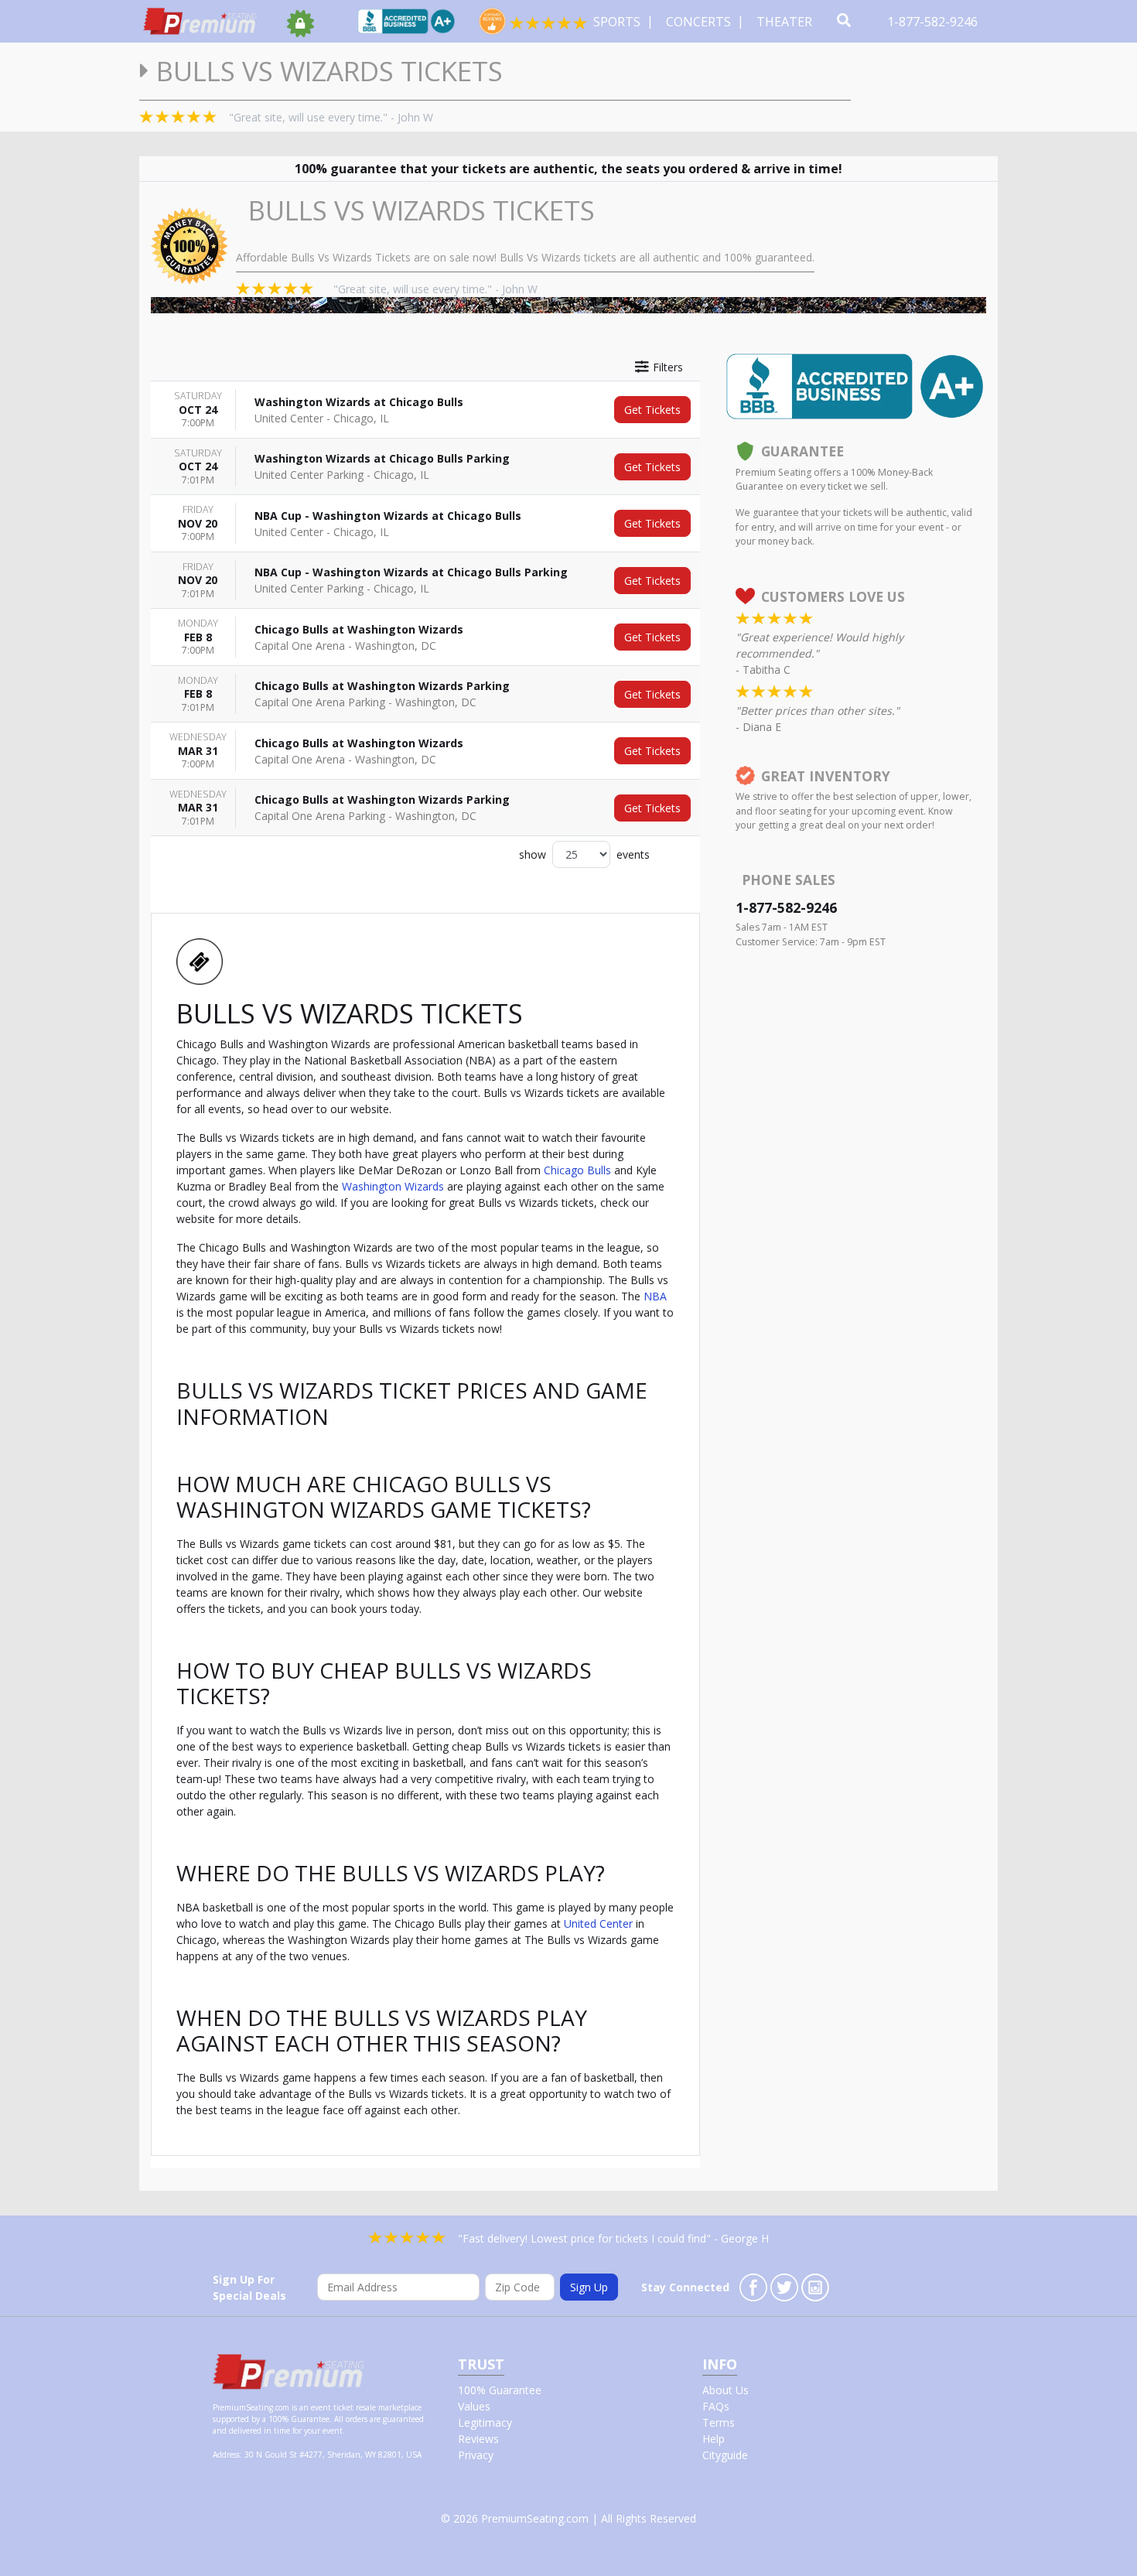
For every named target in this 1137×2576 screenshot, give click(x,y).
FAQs (716, 2406)
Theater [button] (786, 22)
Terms (719, 2422)
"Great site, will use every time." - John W (331, 117)
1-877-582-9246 (934, 22)
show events (584, 854)
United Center (598, 1923)
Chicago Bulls (577, 1170)
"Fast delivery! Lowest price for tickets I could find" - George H (613, 2238)
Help (714, 2439)
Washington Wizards (393, 1186)
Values (474, 2406)
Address (226, 2455)
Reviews (478, 2439)
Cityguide (725, 2455)
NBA (655, 1296)
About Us (726, 2390)
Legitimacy (485, 2422)
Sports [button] (618, 22)
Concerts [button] (700, 22)
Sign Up (589, 2287)
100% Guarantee (500, 2390)
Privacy (476, 2455)
